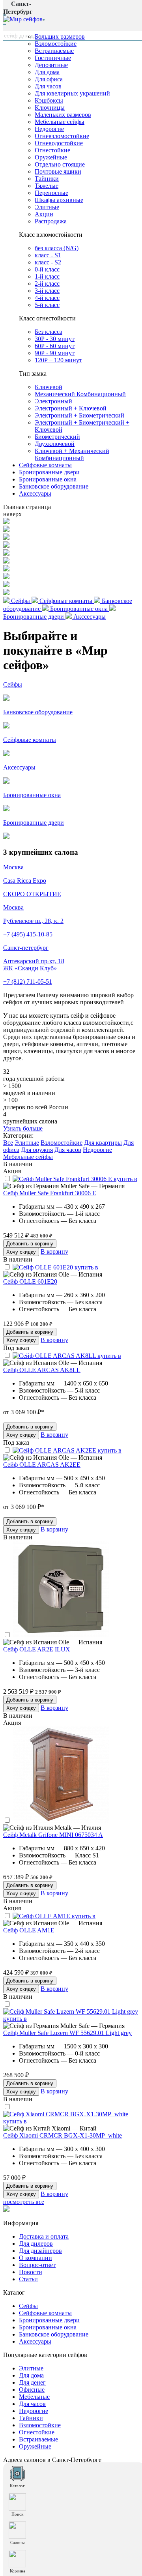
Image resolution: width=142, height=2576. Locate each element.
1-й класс (47, 276)
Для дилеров (36, 2244)
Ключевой (49, 387)
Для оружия (37, 1150)
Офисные (32, 2390)
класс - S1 (48, 255)
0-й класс (47, 269)
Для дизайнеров (40, 2251)
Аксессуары (35, 493)
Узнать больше (23, 1128)
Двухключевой (55, 444)
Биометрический (57, 437)
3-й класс (47, 291)
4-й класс (47, 298)
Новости (31, 2272)
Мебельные (34, 2397)
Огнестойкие (52, 150)
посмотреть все (24, 2202)
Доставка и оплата (44, 2236)
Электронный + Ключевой (71, 408)
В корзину (54, 1251)
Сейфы (28, 2306)
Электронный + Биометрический (79, 415)
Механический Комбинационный (80, 394)
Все (8, 1143)
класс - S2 (48, 262)
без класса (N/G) (57, 248)
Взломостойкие (56, 44)
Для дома (47, 72)
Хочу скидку (21, 1252)
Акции (44, 214)
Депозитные (51, 65)
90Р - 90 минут (55, 353)
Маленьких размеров (63, 115)
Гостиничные (53, 58)
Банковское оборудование (54, 486)
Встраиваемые (54, 51)
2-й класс (47, 284)
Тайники (47, 179)
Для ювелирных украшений (72, 93)
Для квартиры (103, 1143)
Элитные (47, 207)
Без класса (49, 332)
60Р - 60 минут (55, 346)
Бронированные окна (48, 479)
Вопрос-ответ (37, 2265)
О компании (35, 2258)
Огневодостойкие (59, 143)
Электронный (53, 401)
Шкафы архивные (59, 200)
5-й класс (47, 305)
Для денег (32, 2382)
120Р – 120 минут (58, 360)
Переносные (51, 193)
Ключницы (50, 108)
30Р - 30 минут (55, 339)
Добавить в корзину (30, 1244)
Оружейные (51, 157)
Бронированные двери (49, 472)
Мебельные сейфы (60, 122)
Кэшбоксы (49, 100)
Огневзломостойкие (62, 136)
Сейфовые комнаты (45, 465)
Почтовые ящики (58, 171)
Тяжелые (47, 186)
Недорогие (49, 129)
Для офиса (49, 79)
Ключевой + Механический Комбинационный (72, 454)
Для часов (48, 86)
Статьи (28, 2279)
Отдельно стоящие (60, 164)
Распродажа (51, 221)
